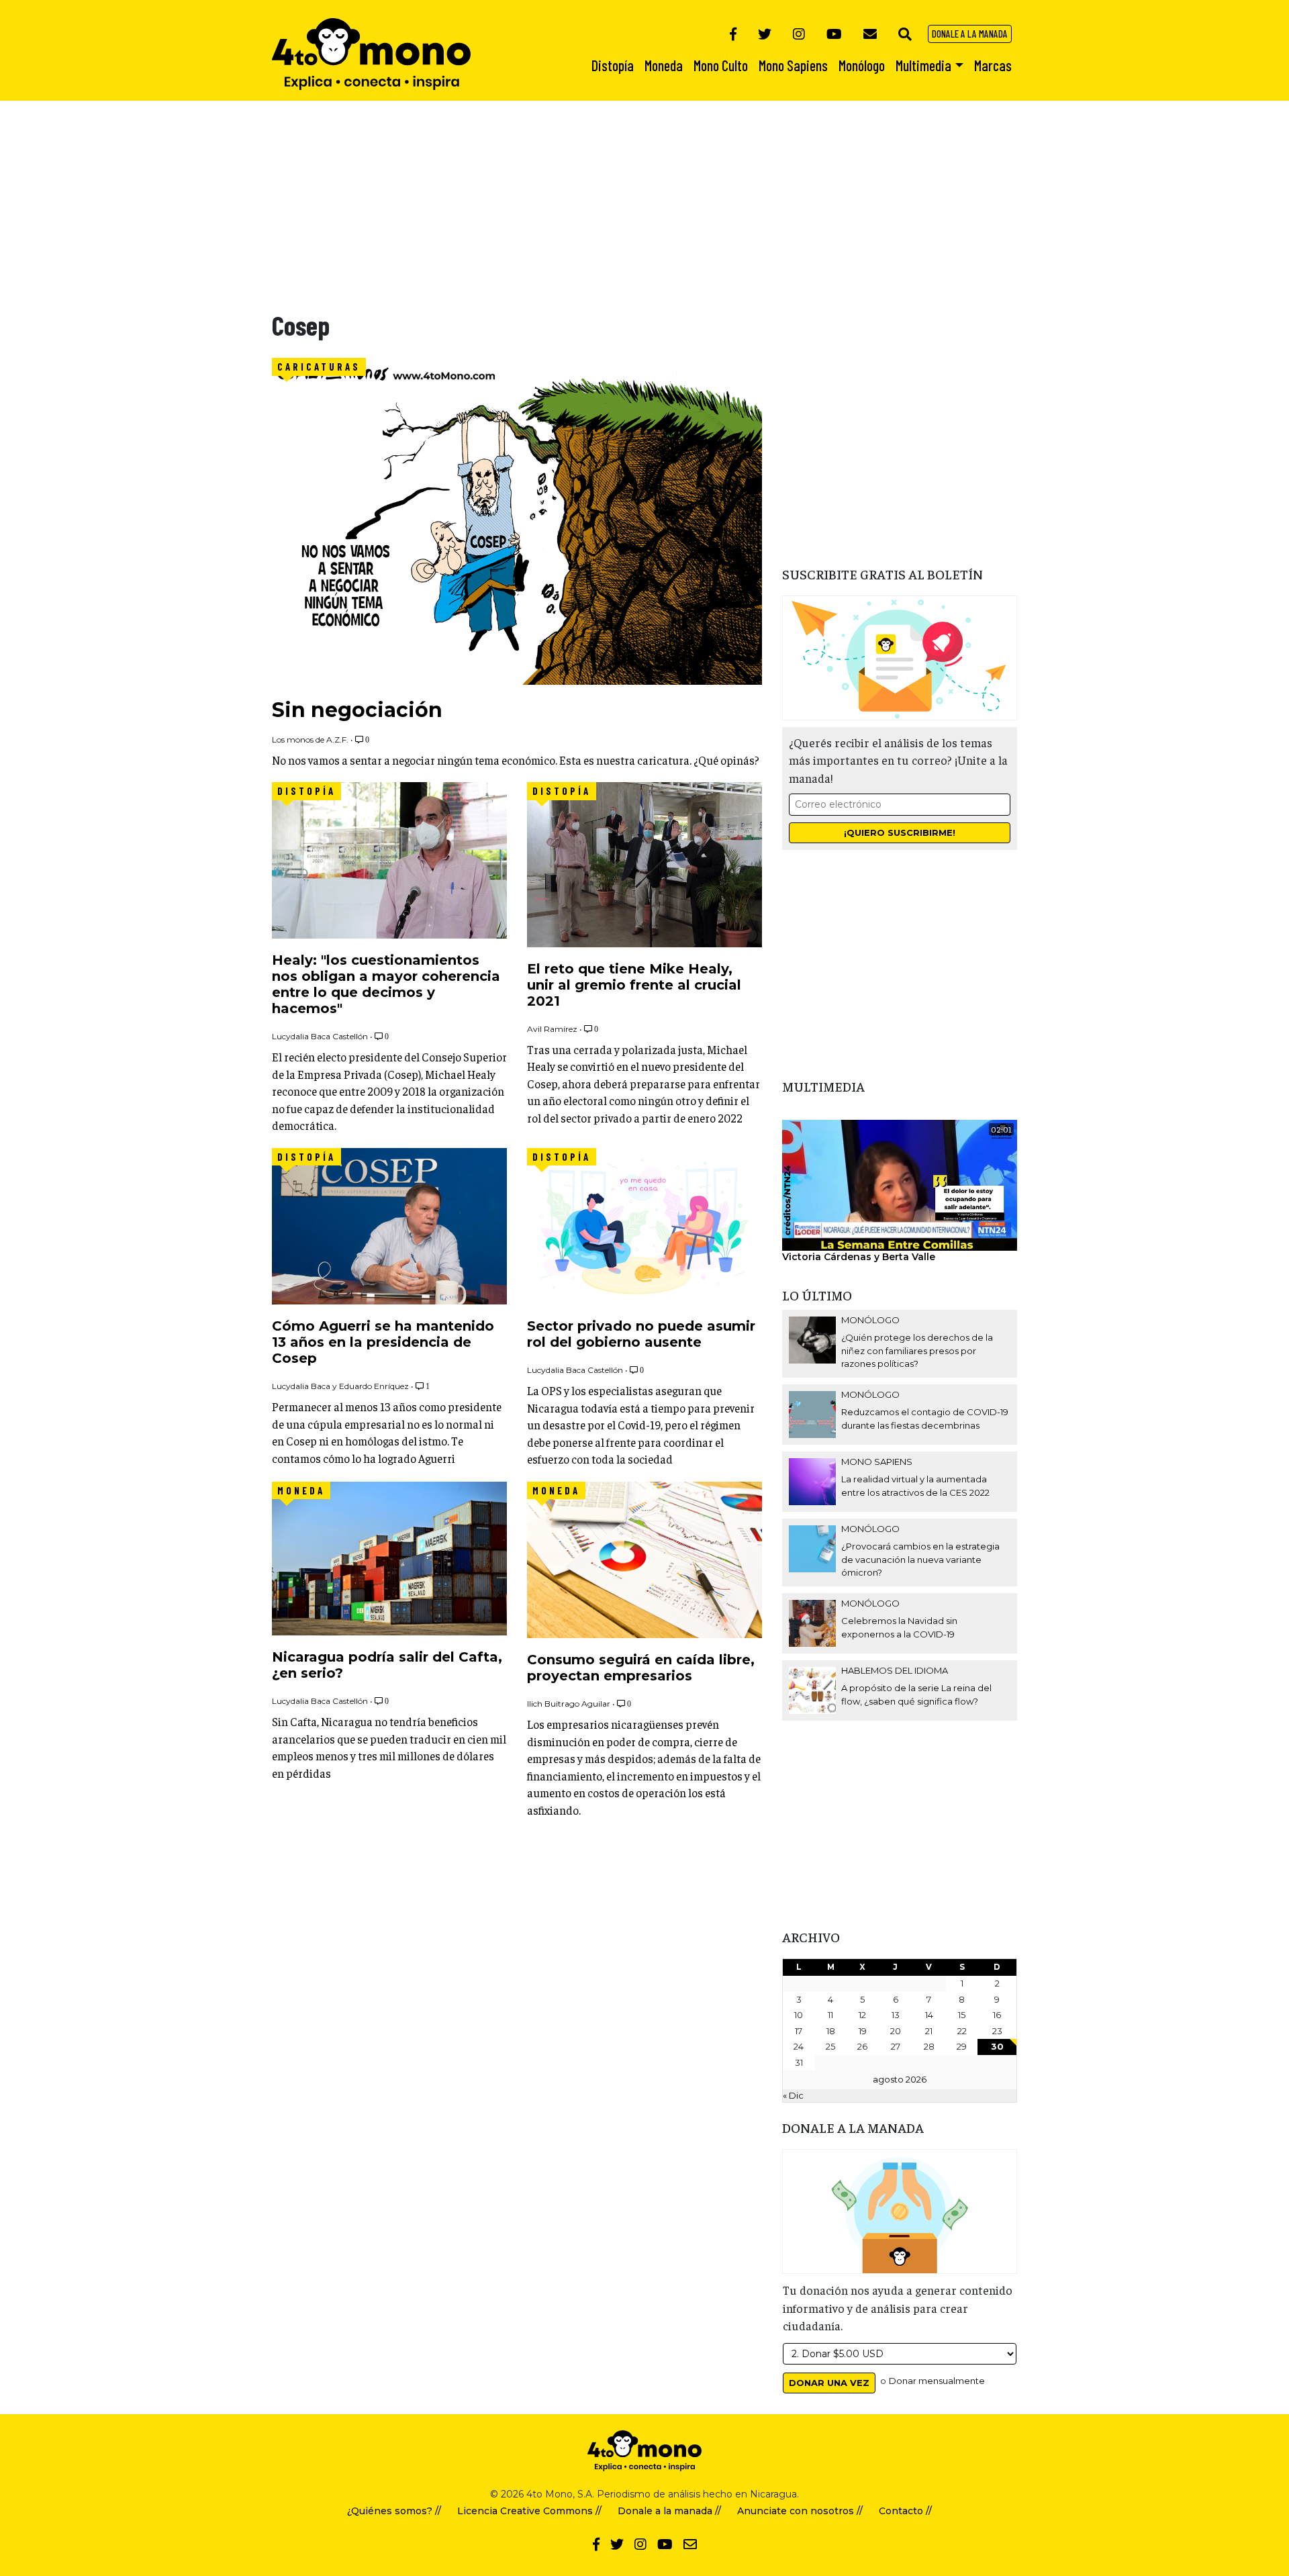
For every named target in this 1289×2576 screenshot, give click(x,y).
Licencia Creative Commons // (529, 2511)
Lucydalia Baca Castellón (320, 1036)
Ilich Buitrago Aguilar (569, 1704)
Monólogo (870, 1320)
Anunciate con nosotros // (800, 2511)
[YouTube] (834, 34)
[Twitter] (765, 34)
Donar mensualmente (937, 2381)
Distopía (306, 791)
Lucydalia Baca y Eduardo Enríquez (340, 1386)
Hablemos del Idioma (895, 1670)
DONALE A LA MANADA (970, 34)
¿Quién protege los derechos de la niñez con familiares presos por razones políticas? (917, 1350)
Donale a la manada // (669, 2511)
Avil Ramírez (552, 1029)
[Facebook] (733, 34)
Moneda (301, 1490)
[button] (905, 34)
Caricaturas (319, 367)
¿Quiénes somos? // (394, 2511)
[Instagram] (799, 34)
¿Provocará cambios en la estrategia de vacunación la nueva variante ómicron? (920, 1559)
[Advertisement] (403, 195)
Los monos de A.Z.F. (310, 740)
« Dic (793, 2095)
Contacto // (905, 2511)
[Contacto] (870, 34)
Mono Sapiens (877, 1462)
